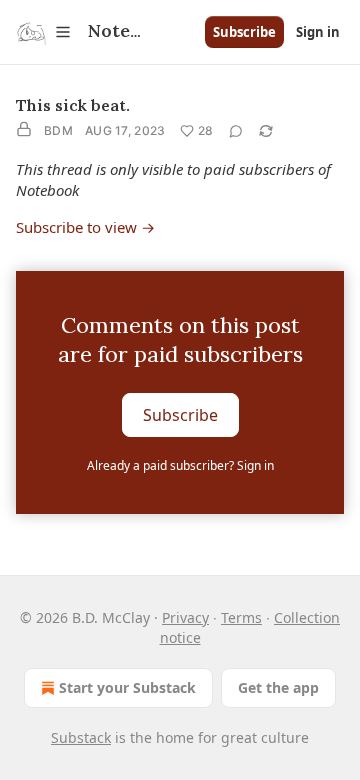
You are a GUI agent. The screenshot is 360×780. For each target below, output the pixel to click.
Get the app (278, 687)
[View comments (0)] (236, 131)
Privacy (185, 617)
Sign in (318, 32)
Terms (241, 617)
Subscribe (244, 32)
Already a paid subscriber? (180, 465)
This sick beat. (73, 105)
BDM (58, 130)
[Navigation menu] (44, 32)
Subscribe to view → (85, 227)
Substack (81, 737)
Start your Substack (127, 687)
